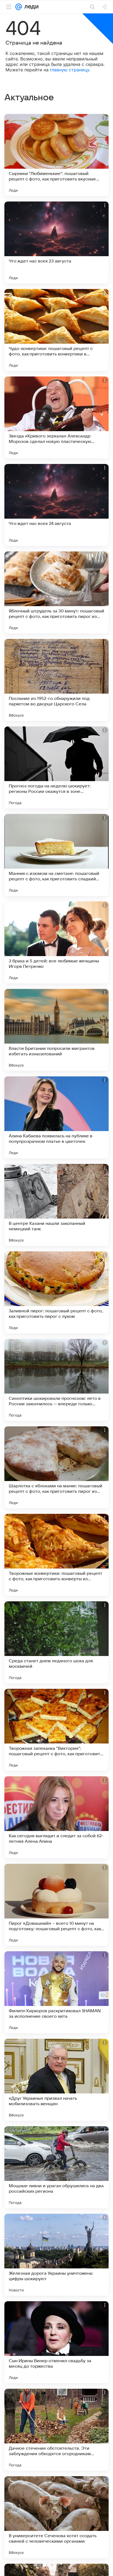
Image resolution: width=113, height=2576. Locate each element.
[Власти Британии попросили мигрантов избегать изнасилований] (56, 1030)
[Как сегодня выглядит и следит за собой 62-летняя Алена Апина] (56, 1817)
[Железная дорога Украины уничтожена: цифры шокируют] (56, 2255)
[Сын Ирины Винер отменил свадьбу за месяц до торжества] (56, 2342)
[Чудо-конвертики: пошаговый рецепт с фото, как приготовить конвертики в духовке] (56, 330)
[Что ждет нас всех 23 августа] (56, 243)
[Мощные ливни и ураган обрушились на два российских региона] (56, 2167)
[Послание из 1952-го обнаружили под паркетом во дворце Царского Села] (56, 680)
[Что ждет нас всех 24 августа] (56, 505)
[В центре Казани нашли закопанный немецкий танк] (56, 1205)
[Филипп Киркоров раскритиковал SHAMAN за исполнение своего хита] (56, 1992)
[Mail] (19, 7)
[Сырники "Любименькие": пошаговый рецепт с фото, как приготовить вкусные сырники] (56, 155)
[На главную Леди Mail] (30, 7)
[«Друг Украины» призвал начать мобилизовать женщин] (56, 2080)
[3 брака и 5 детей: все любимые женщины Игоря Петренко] (56, 942)
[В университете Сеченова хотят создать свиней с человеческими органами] (56, 2517)
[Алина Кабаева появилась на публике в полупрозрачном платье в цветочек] (56, 1117)
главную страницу (70, 70)
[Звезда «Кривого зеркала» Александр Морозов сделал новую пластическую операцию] (56, 417)
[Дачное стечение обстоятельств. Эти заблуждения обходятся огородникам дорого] (56, 2430)
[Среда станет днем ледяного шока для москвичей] (56, 1642)
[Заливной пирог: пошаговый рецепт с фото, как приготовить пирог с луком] (56, 1292)
